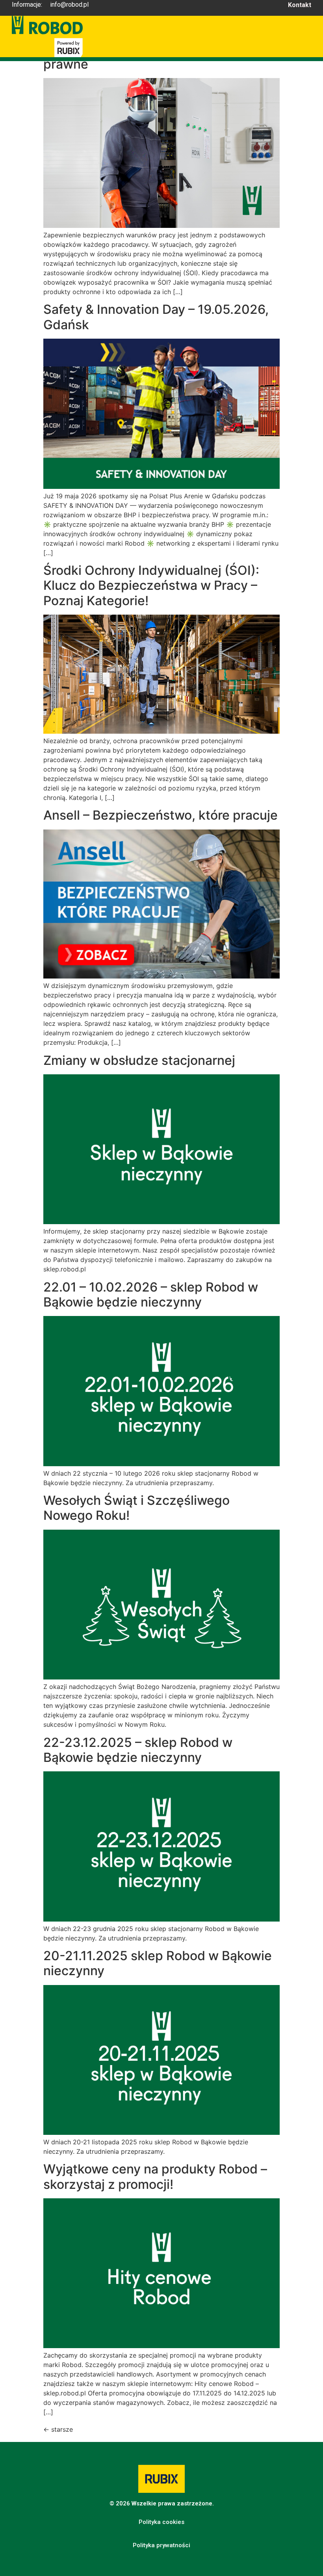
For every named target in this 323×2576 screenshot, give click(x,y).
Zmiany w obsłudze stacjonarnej (139, 1060)
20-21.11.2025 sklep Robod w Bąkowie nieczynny (158, 1963)
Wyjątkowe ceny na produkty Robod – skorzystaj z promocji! (155, 2176)
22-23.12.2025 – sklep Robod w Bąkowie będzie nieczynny (138, 1750)
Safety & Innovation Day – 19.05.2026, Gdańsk (156, 317)
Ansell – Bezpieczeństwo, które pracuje (161, 815)
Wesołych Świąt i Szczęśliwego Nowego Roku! (136, 1508)
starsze (58, 2429)
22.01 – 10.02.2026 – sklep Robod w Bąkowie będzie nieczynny (151, 1295)
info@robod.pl (69, 5)
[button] (161, 2522)
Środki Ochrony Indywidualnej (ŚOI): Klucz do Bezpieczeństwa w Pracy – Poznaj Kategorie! (151, 585)
